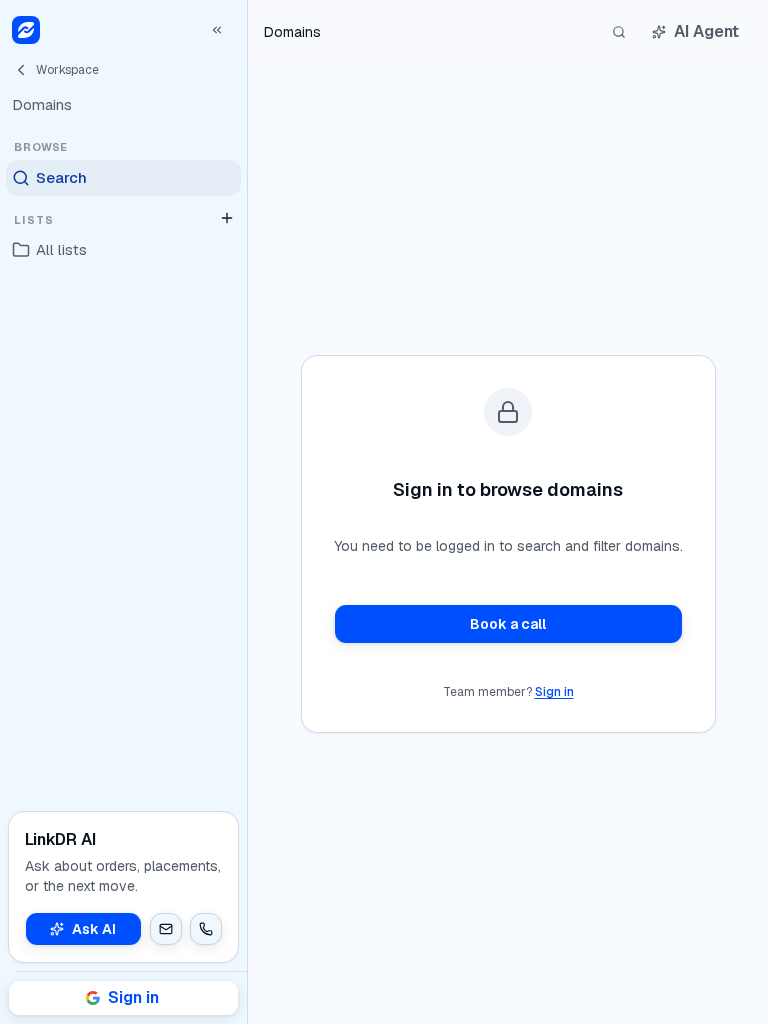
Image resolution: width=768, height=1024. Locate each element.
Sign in (554, 692)
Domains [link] (292, 32)
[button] (166, 929)
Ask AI (94, 929)
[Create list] (227, 218)
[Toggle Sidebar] (247, 512)
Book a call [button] (508, 624)
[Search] (619, 32)
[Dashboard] (26, 30)
